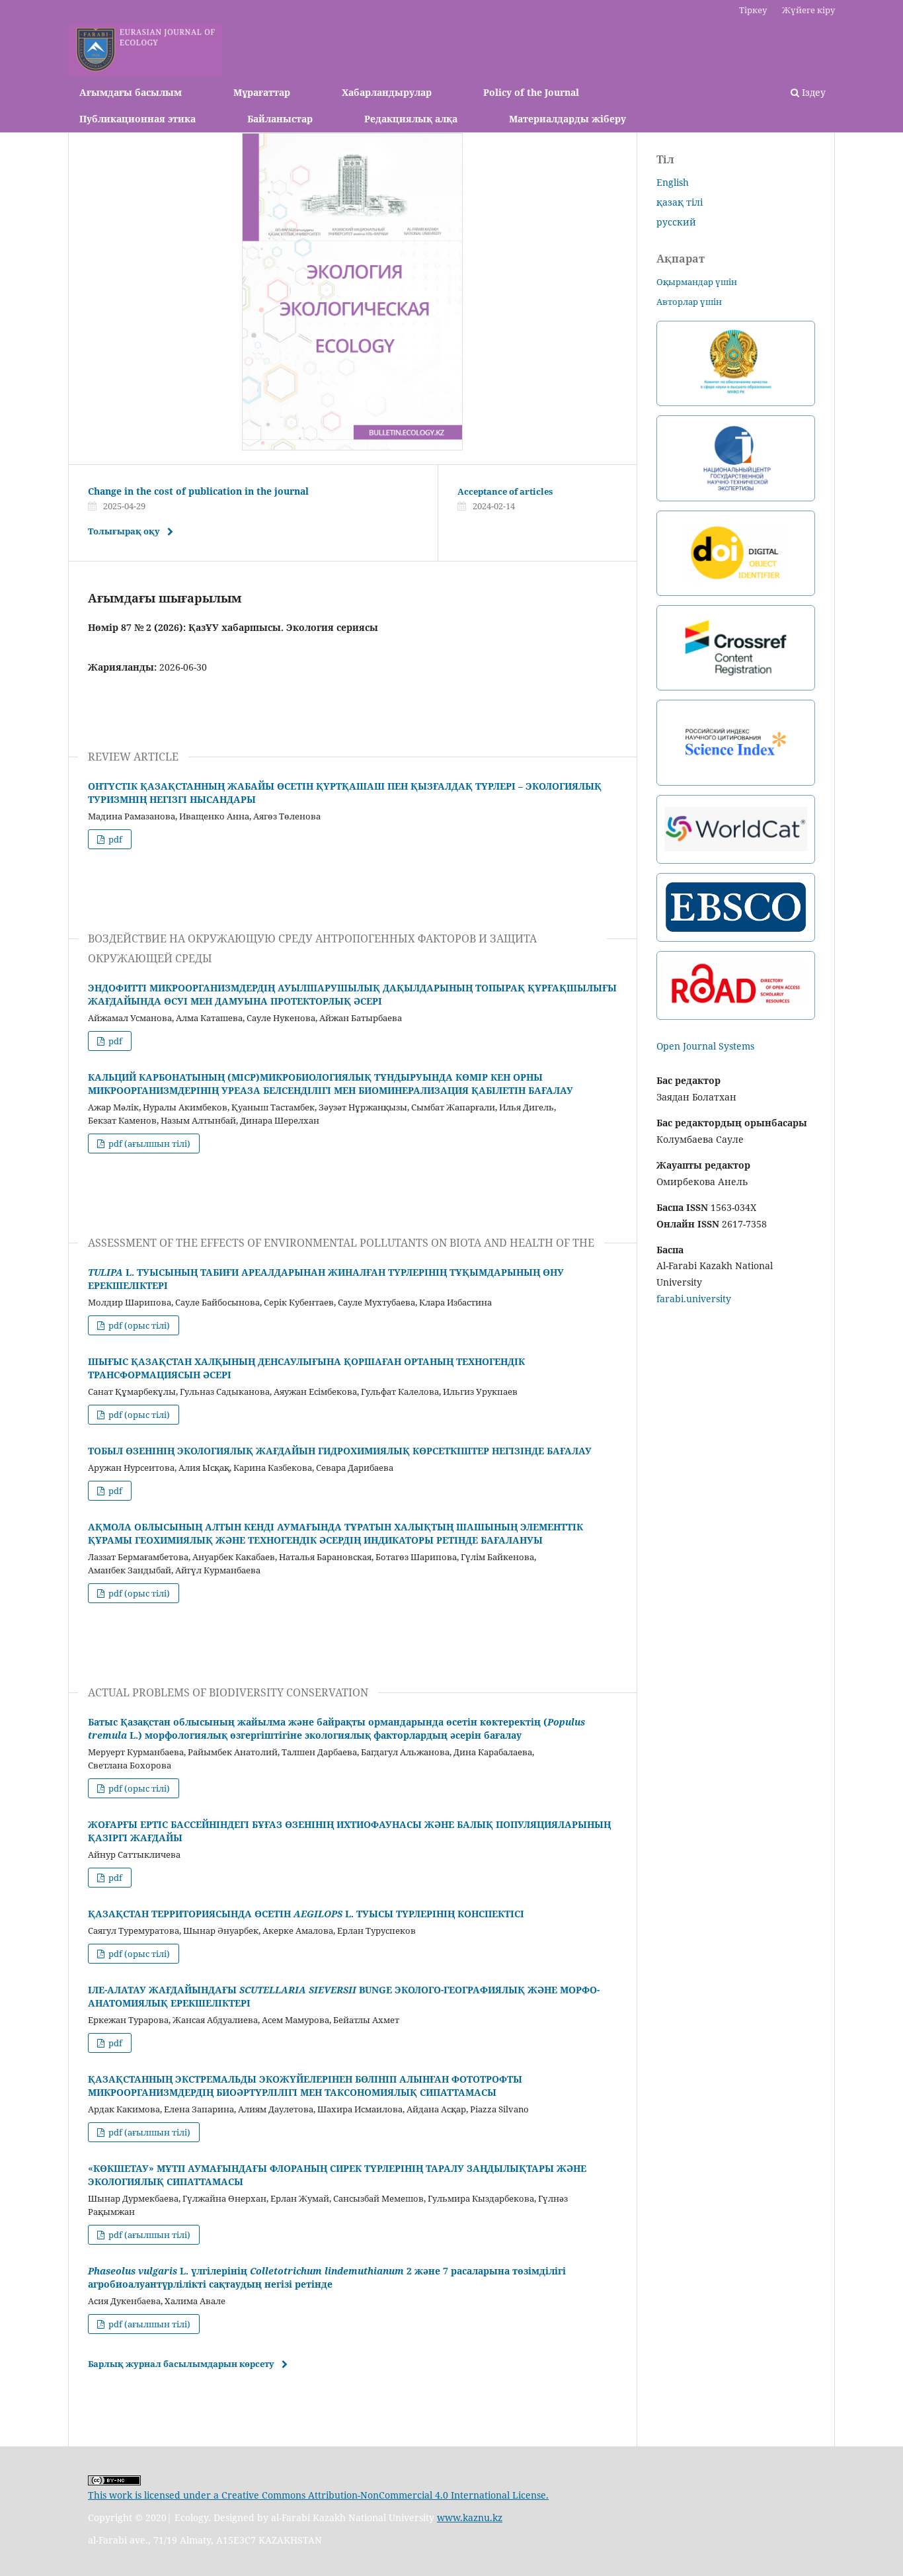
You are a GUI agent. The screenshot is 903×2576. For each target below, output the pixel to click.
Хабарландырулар (387, 92)
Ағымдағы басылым (131, 92)
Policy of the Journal (531, 92)
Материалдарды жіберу (568, 119)
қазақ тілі (680, 202)
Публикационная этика (137, 119)
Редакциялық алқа (411, 119)
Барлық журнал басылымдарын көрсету (181, 2364)
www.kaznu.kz (470, 2517)
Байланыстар (280, 119)
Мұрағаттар (262, 92)
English (673, 182)
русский (676, 222)
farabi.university (694, 1299)
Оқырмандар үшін (697, 282)
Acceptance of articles (505, 491)
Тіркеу (753, 10)
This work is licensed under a (155, 2495)
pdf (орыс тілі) (138, 1325)
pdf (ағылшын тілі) (148, 1143)
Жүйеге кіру (808, 10)
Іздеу (812, 92)
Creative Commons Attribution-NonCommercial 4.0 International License (384, 2495)
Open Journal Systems (705, 1046)
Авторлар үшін (689, 302)
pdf (114, 839)
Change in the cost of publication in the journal (198, 491)
